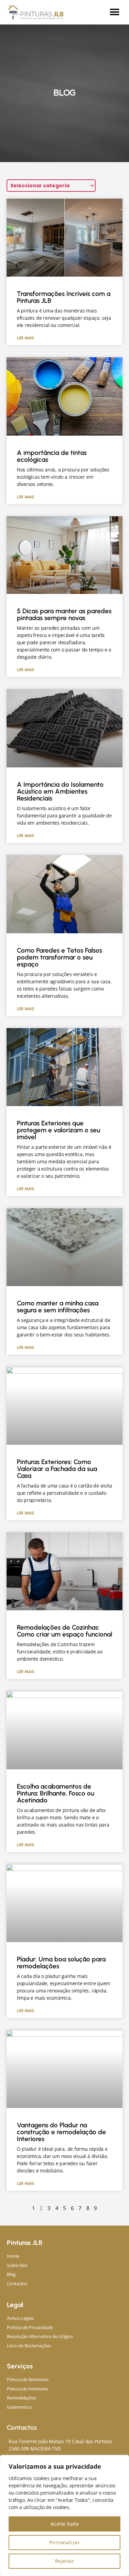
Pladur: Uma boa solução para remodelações (61, 1963)
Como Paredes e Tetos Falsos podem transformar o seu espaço (60, 957)
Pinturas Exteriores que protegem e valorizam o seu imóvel (58, 1130)
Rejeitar (65, 2561)
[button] (114, 12)
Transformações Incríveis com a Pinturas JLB (64, 297)
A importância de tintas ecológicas (52, 456)
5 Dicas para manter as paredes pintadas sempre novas (64, 614)
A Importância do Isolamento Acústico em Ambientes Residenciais (60, 791)
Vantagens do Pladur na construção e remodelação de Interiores (61, 2132)
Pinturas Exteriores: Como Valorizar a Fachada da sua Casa (57, 1469)
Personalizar (65, 2542)
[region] (64, 2515)
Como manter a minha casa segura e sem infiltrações (58, 1307)
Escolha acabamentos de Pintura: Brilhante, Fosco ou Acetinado (56, 1793)
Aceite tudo (64, 2524)
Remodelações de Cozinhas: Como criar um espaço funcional (64, 1631)
